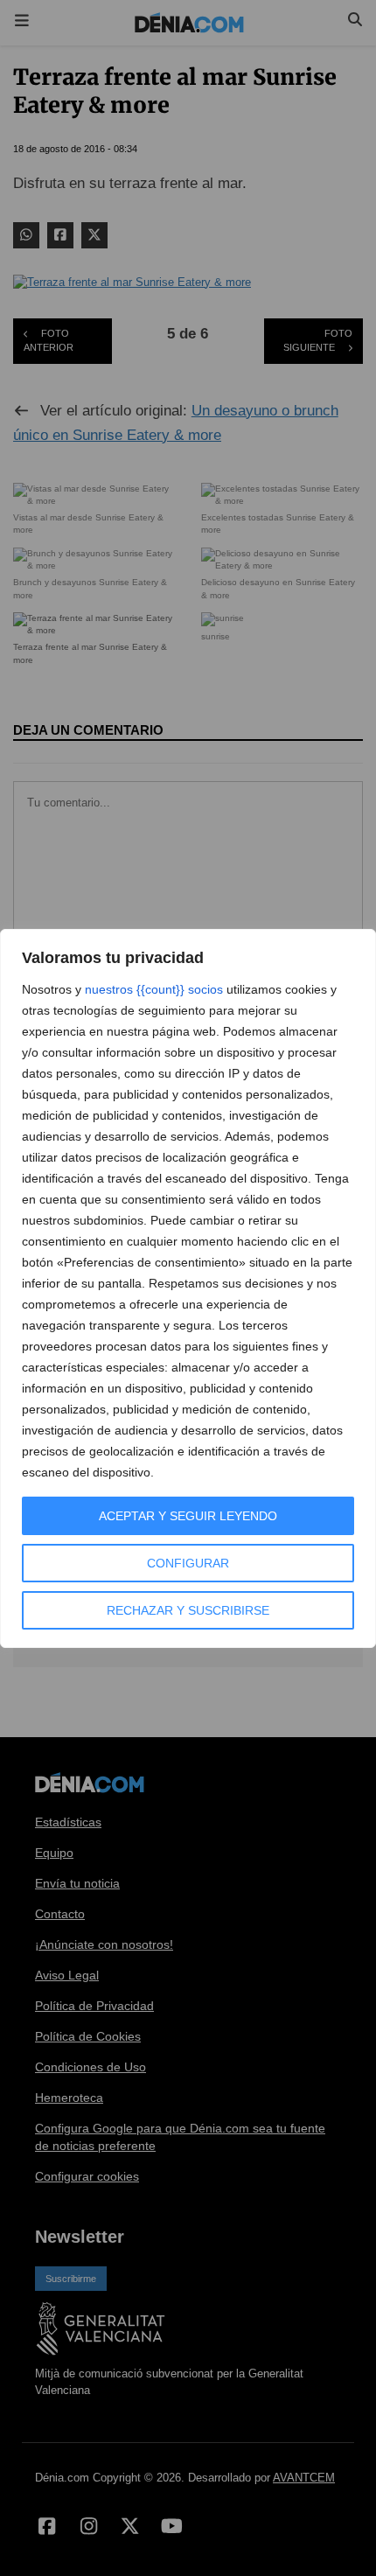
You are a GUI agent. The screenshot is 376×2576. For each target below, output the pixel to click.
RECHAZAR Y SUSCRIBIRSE (188, 1610)
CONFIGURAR (188, 1563)
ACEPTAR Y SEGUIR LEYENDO (188, 1516)
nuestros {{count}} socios (154, 989)
